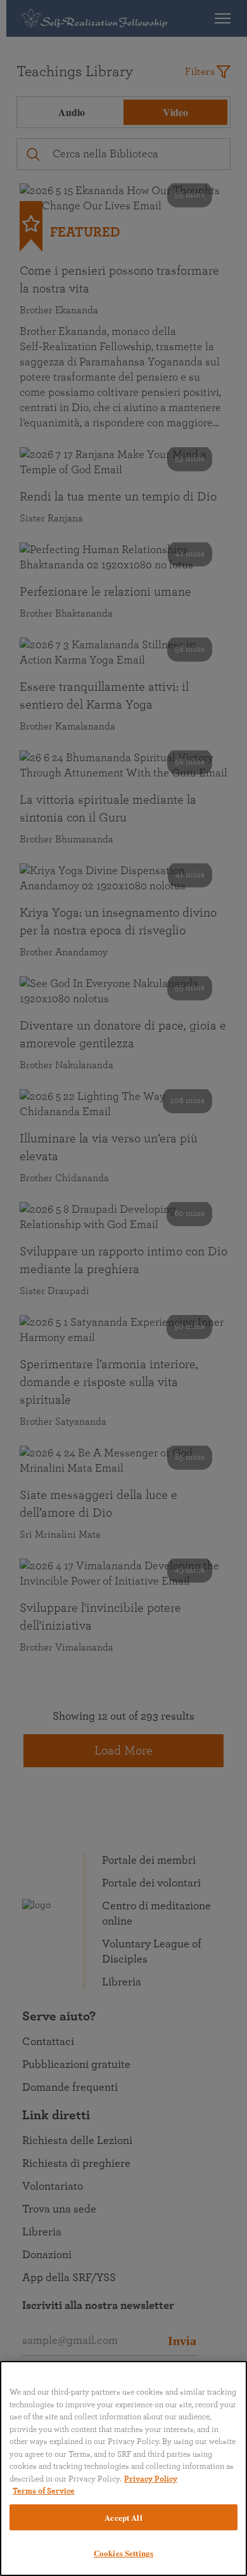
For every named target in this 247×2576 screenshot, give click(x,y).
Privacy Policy (151, 2479)
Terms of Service (44, 2491)
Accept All (123, 2517)
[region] (123, 2468)
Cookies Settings (123, 2553)
